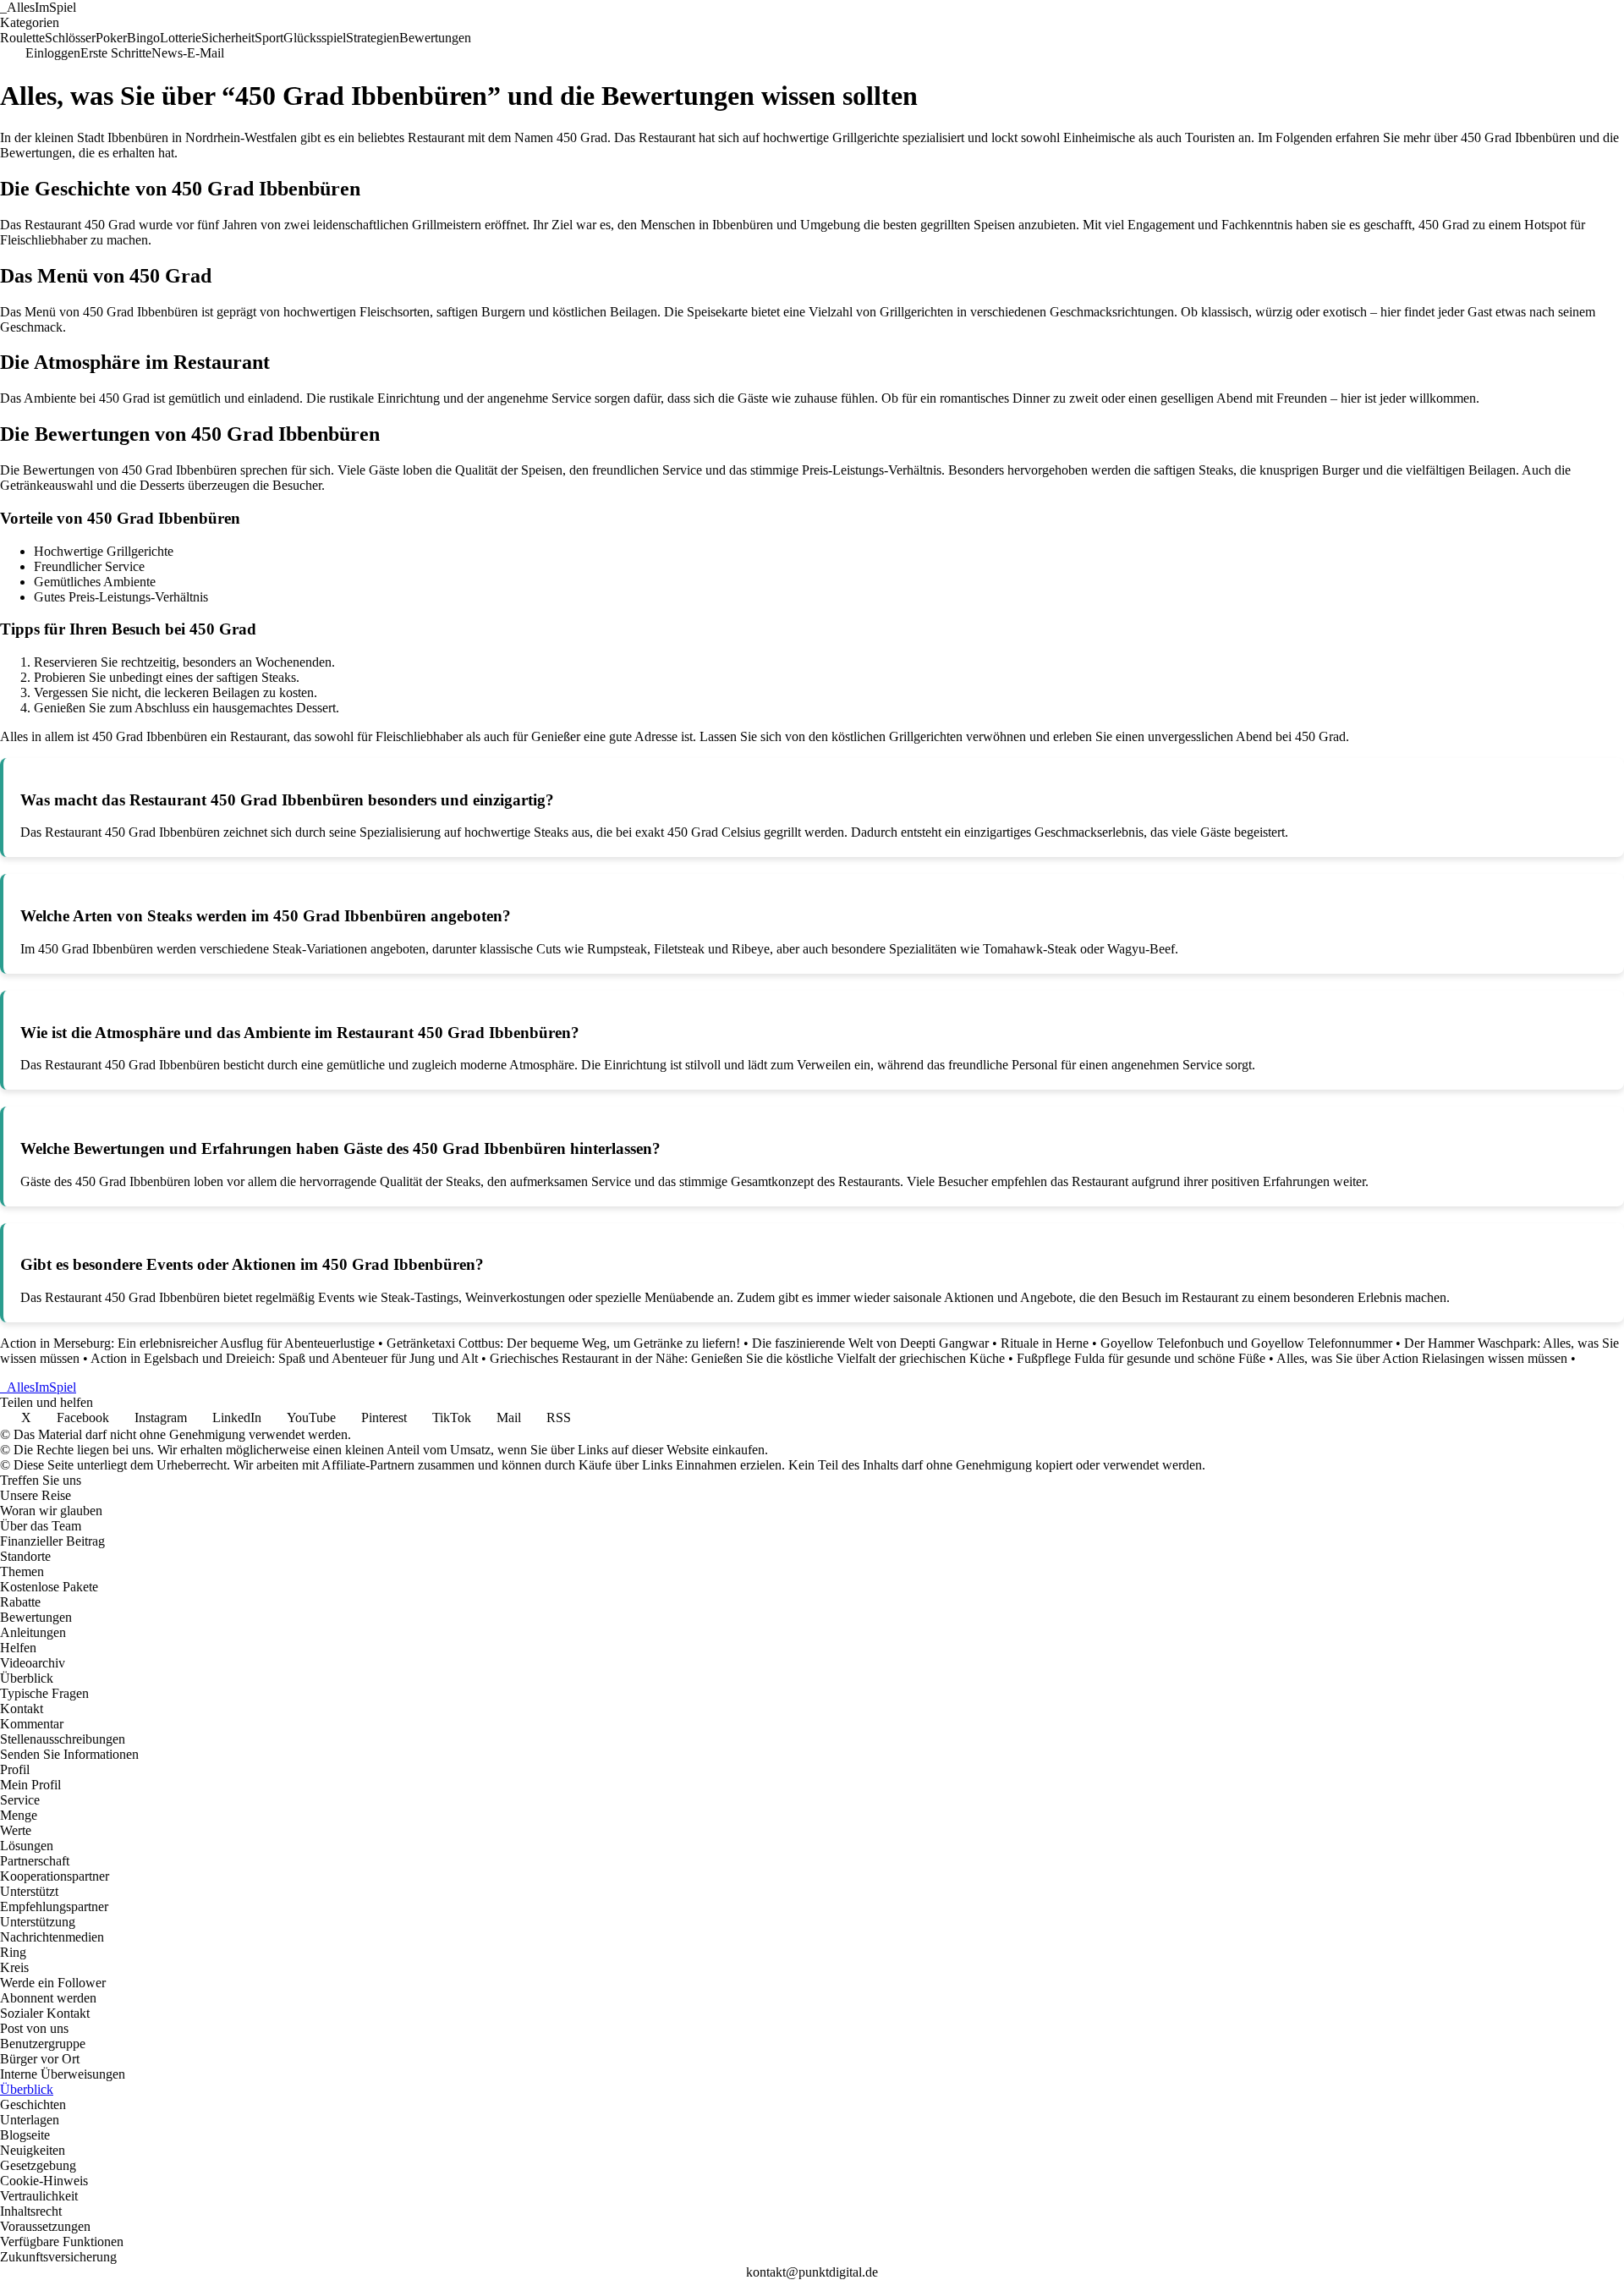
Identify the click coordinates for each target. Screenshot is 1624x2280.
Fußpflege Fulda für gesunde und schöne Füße (1141, 1358)
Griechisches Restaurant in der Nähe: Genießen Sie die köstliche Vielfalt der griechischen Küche (747, 1358)
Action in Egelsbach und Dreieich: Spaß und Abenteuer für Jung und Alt (284, 1358)
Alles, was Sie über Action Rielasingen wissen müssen (1422, 1358)
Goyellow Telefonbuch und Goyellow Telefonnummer (1246, 1343)
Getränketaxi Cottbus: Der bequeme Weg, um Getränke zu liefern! (563, 1343)
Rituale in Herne (1045, 1343)
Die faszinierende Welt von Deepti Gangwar (870, 1343)
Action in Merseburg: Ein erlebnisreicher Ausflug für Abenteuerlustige (187, 1343)
